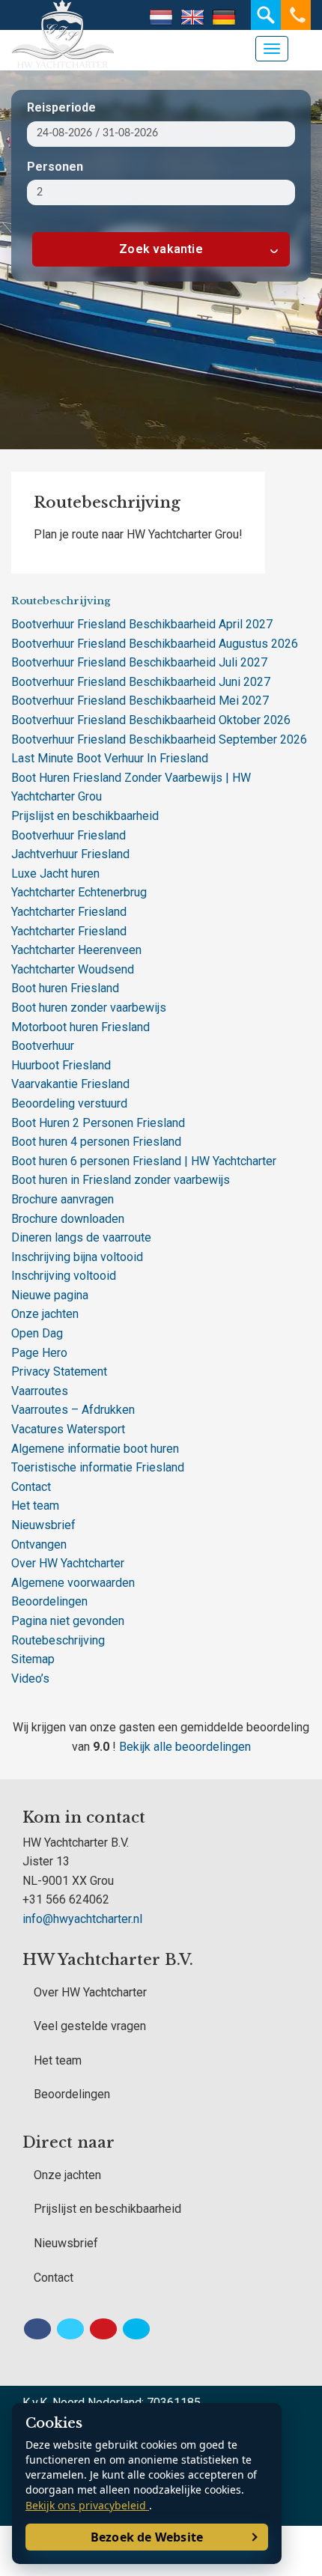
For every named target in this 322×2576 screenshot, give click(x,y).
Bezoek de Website (147, 2537)
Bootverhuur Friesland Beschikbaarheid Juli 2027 (139, 662)
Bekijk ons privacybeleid (87, 2505)
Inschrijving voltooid (64, 1276)
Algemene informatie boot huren (95, 1449)
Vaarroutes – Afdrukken (73, 1410)
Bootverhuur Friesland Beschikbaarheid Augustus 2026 (155, 644)
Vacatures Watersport (68, 1429)
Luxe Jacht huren (55, 874)
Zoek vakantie (161, 249)
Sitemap (33, 1659)
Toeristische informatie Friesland (98, 1467)
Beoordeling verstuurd (69, 1103)
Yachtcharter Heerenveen (76, 950)
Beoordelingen (49, 1601)
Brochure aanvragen (63, 1199)
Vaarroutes (40, 1391)
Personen (55, 167)
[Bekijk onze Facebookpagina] (37, 2329)
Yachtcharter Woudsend (73, 969)
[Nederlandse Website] (161, 17)
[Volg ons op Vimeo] (136, 2329)
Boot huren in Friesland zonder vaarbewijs (121, 1180)
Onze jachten (45, 1314)
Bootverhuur (43, 1046)
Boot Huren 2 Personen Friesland (98, 1123)
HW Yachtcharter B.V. (108, 1960)
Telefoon (296, 15)
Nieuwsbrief (43, 1525)
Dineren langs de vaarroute (81, 1237)
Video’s (30, 1679)
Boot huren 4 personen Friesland (96, 1142)
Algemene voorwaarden (73, 1583)
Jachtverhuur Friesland (70, 854)
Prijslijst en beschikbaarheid (85, 816)
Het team (35, 1506)
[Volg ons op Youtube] (103, 2329)
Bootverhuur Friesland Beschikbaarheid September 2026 (159, 739)
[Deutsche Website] (224, 17)
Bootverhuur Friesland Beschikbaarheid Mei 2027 (140, 701)
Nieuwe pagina (50, 1295)
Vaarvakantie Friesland (70, 1084)
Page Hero (39, 1353)
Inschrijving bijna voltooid (77, 1257)
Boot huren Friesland (65, 988)
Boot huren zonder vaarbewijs (89, 1008)
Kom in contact (84, 1817)
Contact (31, 1487)
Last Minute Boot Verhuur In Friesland (110, 758)
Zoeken (266, 15)
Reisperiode (61, 107)
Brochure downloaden (68, 1219)
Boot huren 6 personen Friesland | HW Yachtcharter (144, 1161)
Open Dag (37, 1333)
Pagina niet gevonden (68, 1621)
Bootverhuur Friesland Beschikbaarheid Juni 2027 (141, 682)
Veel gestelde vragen (90, 2026)
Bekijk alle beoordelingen (185, 1747)
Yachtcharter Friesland (69, 912)
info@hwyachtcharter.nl (82, 1919)
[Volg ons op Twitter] (70, 2329)
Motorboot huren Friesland (80, 1027)
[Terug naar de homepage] (26, 15)
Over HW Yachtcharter (68, 1563)
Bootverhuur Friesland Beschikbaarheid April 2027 (142, 624)
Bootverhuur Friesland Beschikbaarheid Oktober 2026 (151, 720)
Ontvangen (39, 1544)
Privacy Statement (59, 1371)
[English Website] (192, 17)
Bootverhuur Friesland (69, 835)
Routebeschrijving (58, 1640)
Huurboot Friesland (61, 1065)
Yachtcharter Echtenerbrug (79, 892)
